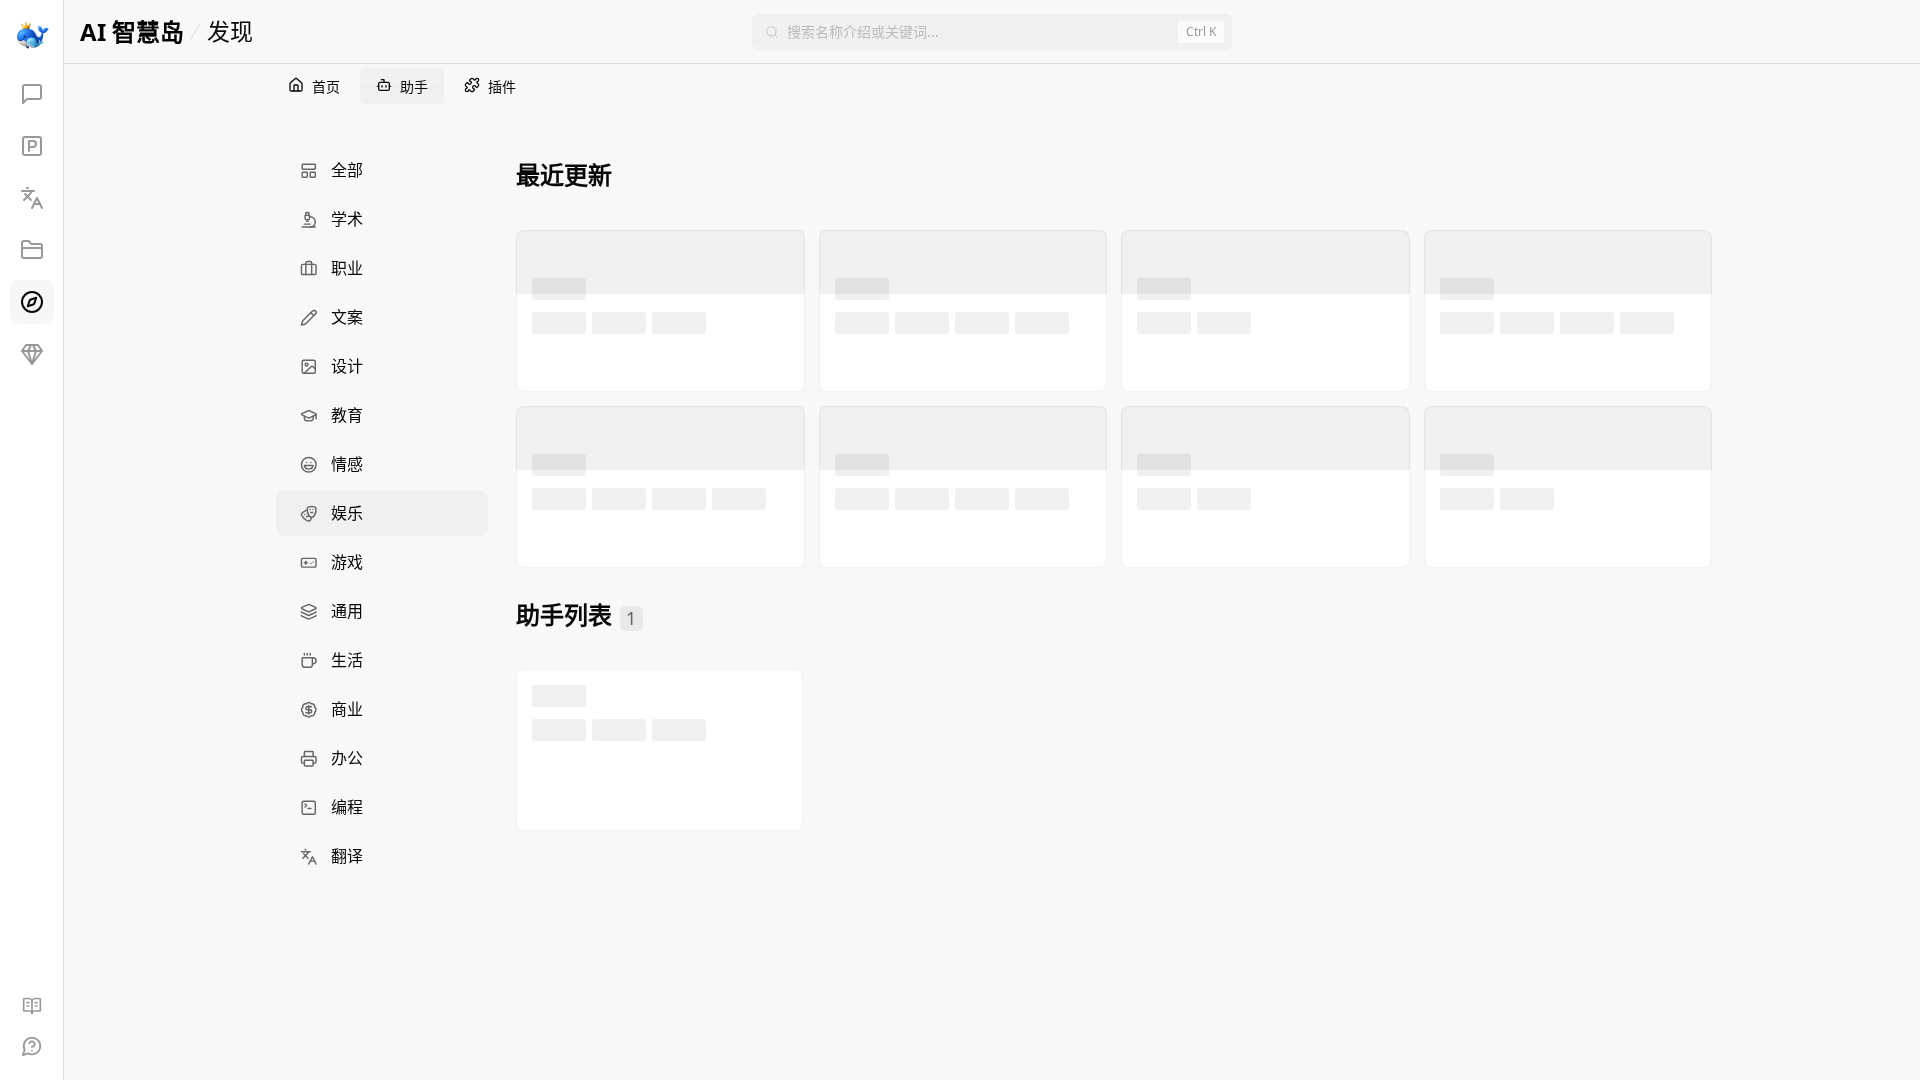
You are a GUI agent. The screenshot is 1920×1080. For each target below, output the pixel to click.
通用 (347, 611)
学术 (347, 219)
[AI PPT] (32, 146)
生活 (347, 660)
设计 (347, 366)
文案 (347, 317)
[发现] (32, 302)
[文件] (32, 250)
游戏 (347, 562)
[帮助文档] (32, 1006)
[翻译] (32, 198)
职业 (347, 268)
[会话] (32, 94)
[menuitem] (382, 170)
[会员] (32, 354)
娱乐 (347, 513)
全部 (347, 170)
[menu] (382, 513)
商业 (347, 709)
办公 (347, 758)
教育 (347, 415)
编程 (347, 807)
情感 (347, 464)
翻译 (347, 856)
